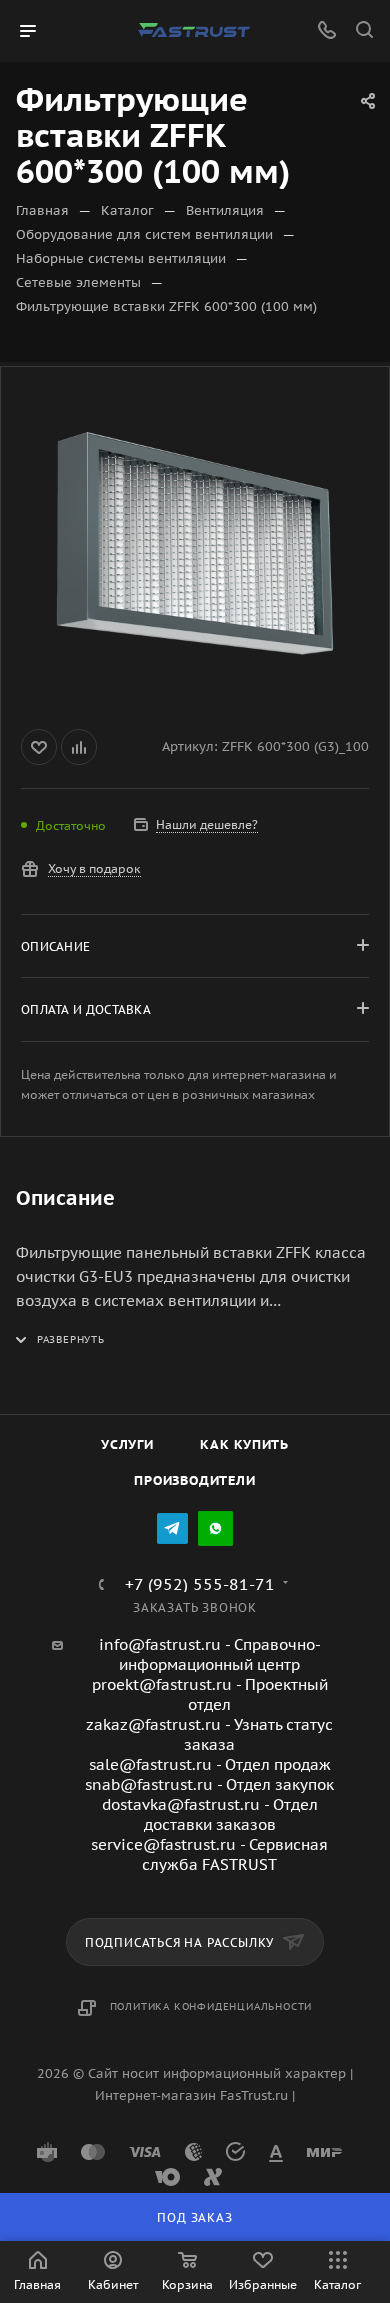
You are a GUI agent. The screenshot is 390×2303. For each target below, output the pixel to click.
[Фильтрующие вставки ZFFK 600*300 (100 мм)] (195, 544)
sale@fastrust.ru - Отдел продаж (210, 1764)
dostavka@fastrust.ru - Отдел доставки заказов (210, 1814)
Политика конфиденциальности (211, 2006)
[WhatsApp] (215, 1528)
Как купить (244, 1444)
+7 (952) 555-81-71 (200, 1584)
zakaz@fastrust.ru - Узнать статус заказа (209, 1734)
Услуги (127, 1444)
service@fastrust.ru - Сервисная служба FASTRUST (209, 1854)
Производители (194, 1480)
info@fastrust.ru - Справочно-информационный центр (210, 1654)
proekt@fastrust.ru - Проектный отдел (210, 1694)
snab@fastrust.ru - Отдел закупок (209, 1784)
